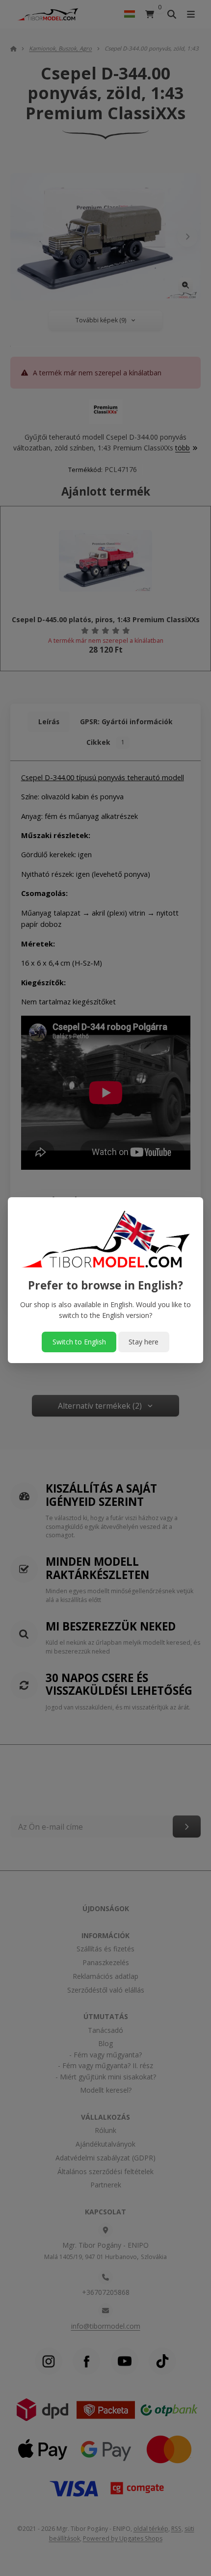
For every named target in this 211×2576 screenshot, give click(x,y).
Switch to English (79, 1342)
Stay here (144, 1342)
